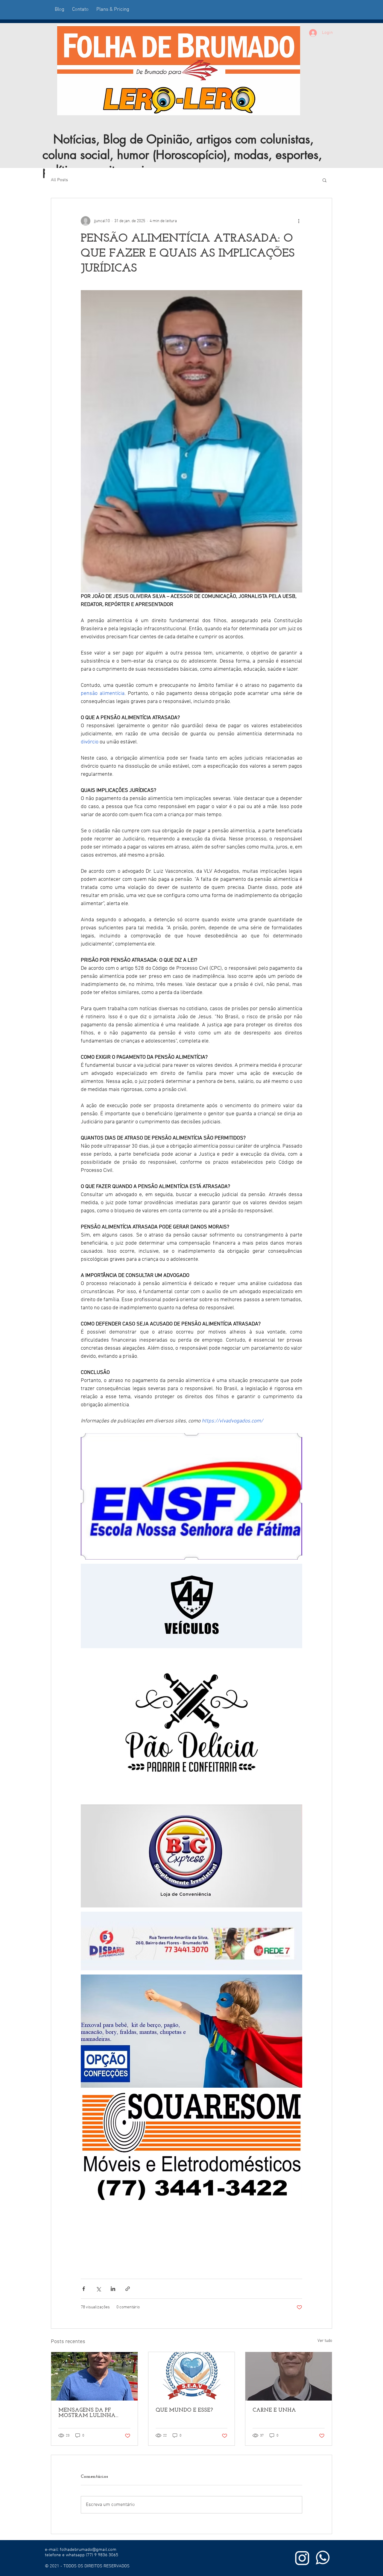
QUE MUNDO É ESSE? (184, 2410)
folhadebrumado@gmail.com (88, 2550)
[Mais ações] (299, 221)
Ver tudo (325, 2341)
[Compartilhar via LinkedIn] (113, 2289)
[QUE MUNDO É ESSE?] (192, 2376)
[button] (325, 180)
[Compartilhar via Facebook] (84, 2289)
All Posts (59, 180)
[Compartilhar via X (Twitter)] (98, 2289)
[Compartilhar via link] (128, 2289)
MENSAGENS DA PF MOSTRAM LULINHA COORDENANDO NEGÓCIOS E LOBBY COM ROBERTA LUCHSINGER (92, 2413)
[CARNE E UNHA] (289, 2376)
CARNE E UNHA (274, 2410)
